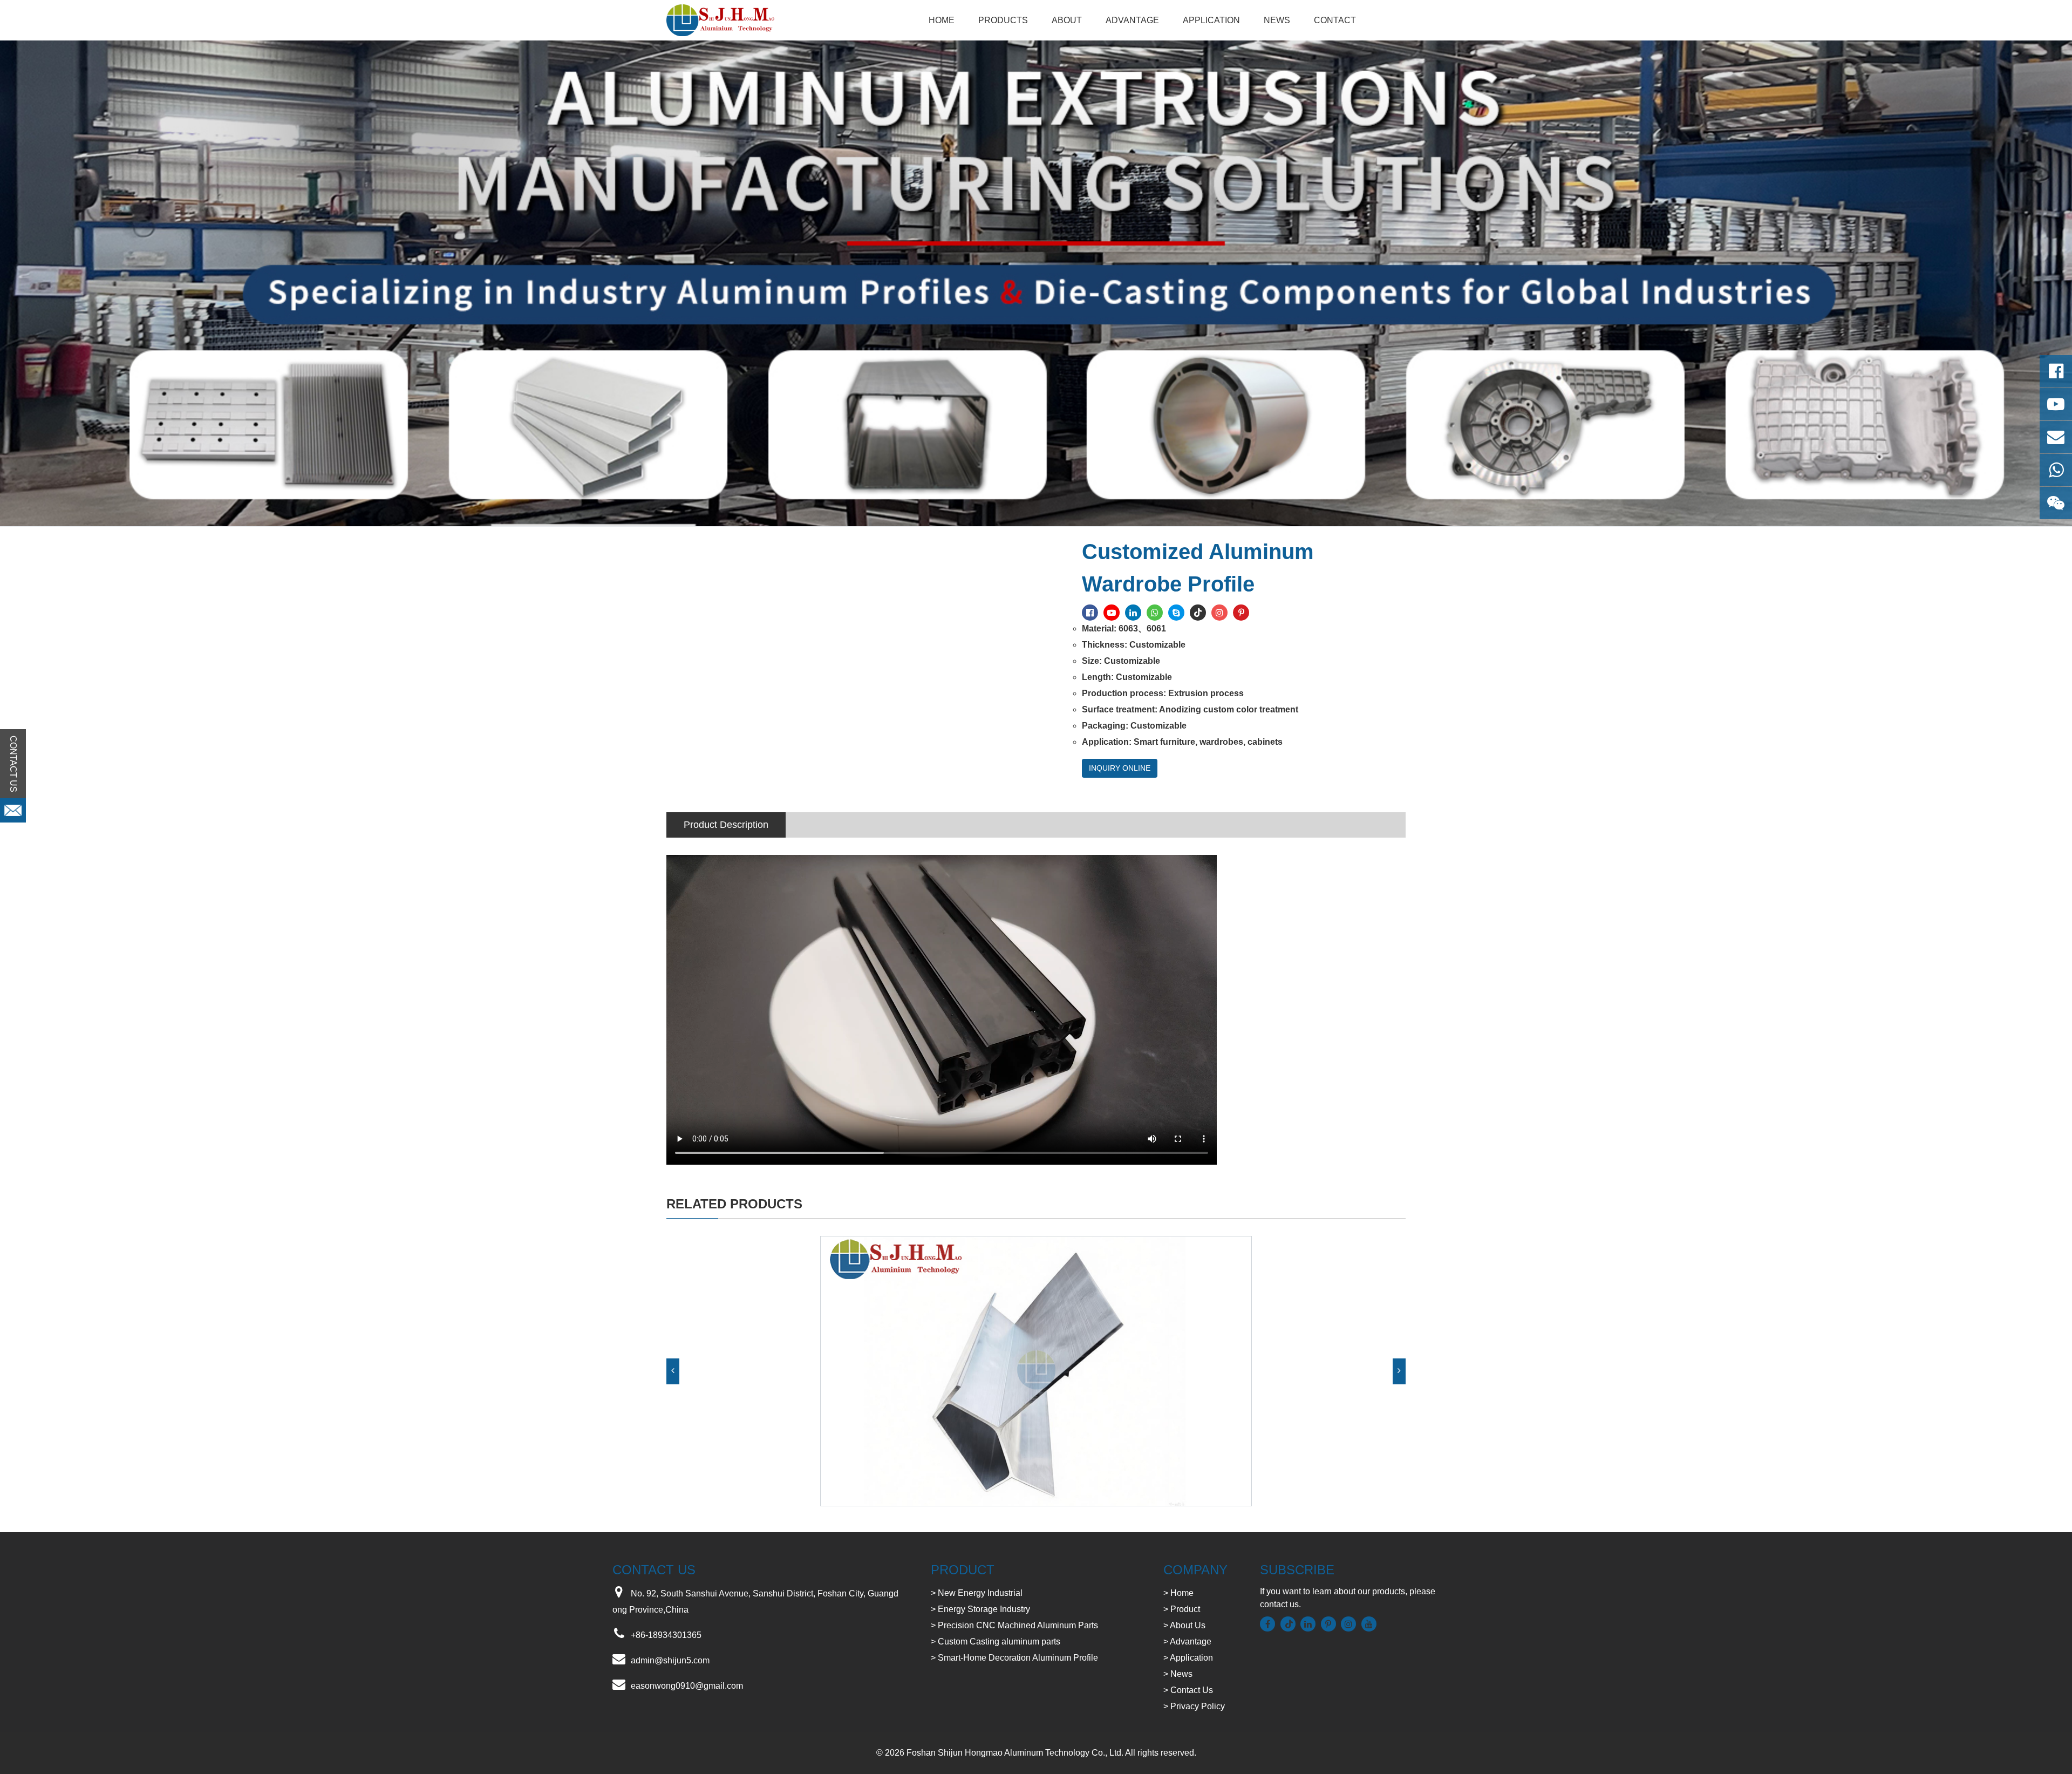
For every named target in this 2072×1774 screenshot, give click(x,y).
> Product (1182, 1609)
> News (1178, 1674)
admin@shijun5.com (670, 1660)
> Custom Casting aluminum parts (996, 1642)
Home (942, 20)
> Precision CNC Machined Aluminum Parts (1014, 1625)
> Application (1188, 1658)
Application (1211, 20)
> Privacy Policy (1194, 1706)
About (1067, 20)
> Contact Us (1188, 1690)
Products (1003, 20)
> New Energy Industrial (977, 1593)
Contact (1335, 20)
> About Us (1184, 1625)
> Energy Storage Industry (980, 1609)
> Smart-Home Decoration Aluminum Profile (1014, 1658)
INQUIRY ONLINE (1120, 768)
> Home (1178, 1593)
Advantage (1132, 20)
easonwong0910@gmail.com (687, 1686)
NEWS (1277, 20)
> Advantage (1187, 1642)
